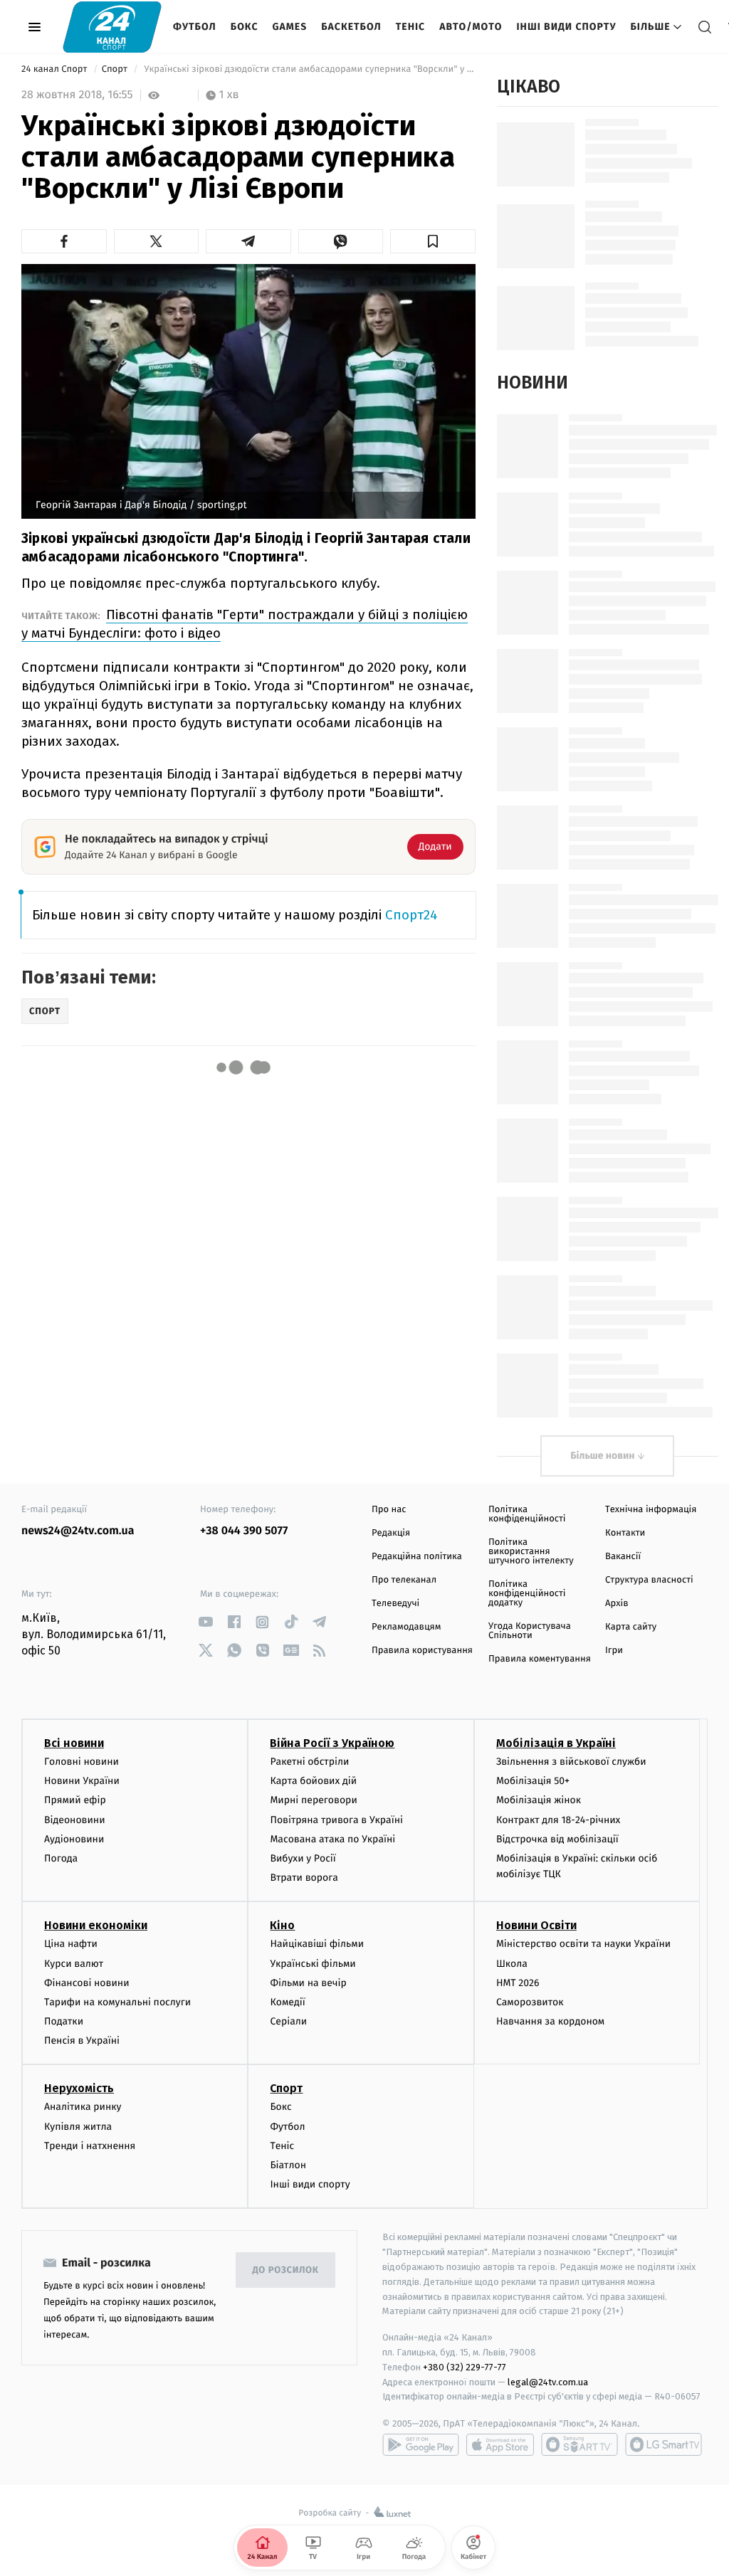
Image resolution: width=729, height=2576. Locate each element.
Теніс (410, 27)
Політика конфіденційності (527, 1514)
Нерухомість (79, 2088)
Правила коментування (540, 1659)
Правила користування (422, 1651)
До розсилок (286, 2270)
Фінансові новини (87, 1983)
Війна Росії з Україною (332, 1743)
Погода (61, 1858)
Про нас (389, 1510)
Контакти (625, 1533)
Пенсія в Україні (82, 2041)
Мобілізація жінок (539, 1800)
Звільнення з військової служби (571, 1762)
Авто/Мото (471, 27)
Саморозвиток (530, 2002)
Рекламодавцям (406, 1627)
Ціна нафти (71, 1944)
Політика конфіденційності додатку (527, 1594)
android (421, 2444)
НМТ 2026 (518, 1983)
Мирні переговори (313, 1800)
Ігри (614, 1651)
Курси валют (74, 1964)
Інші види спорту (566, 27)
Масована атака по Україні (332, 1839)
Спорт (116, 69)
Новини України (82, 1781)
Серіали (288, 2021)
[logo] (112, 27)
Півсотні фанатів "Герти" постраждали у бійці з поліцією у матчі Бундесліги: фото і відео (245, 624)
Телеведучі (395, 1604)
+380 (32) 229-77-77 (465, 2367)
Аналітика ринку (83, 2107)
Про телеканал (404, 1580)
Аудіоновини (74, 1839)
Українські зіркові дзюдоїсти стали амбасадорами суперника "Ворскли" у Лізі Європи (309, 69)
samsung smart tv (664, 2444)
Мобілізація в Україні (556, 1743)
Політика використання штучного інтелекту (531, 1552)
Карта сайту (631, 1627)
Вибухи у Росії (303, 1858)
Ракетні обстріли (309, 1762)
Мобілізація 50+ (533, 1781)
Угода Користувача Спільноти (530, 1631)
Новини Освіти (536, 1925)
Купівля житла (78, 2127)
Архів (617, 1604)
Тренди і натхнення (90, 2146)
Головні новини (82, 1762)
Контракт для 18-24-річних (558, 1820)
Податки (64, 2021)
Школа (512, 1964)
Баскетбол (351, 27)
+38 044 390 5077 (244, 1531)
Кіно (282, 1925)
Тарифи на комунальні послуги (117, 2002)
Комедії (287, 2002)
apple (500, 2444)
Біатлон (288, 2165)
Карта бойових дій (313, 1781)
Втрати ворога (304, 1878)
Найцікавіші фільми (317, 1944)
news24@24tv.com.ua (78, 1531)
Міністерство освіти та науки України (583, 1944)
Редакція (391, 1533)
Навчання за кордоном (550, 2021)
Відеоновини (75, 1820)
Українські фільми (313, 1964)
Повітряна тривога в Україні (336, 1820)
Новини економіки (96, 1925)
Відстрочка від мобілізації (557, 1839)
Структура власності (649, 1580)
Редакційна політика (417, 1557)
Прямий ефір (75, 1800)
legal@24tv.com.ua (548, 2382)
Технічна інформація (651, 1510)
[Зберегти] (433, 241)
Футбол (195, 27)
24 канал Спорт (56, 69)
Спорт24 (411, 915)
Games (290, 27)
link (205, 1622)
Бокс (245, 27)
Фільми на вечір (308, 1983)
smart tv (579, 2444)
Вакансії (623, 1557)
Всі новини (74, 1743)
